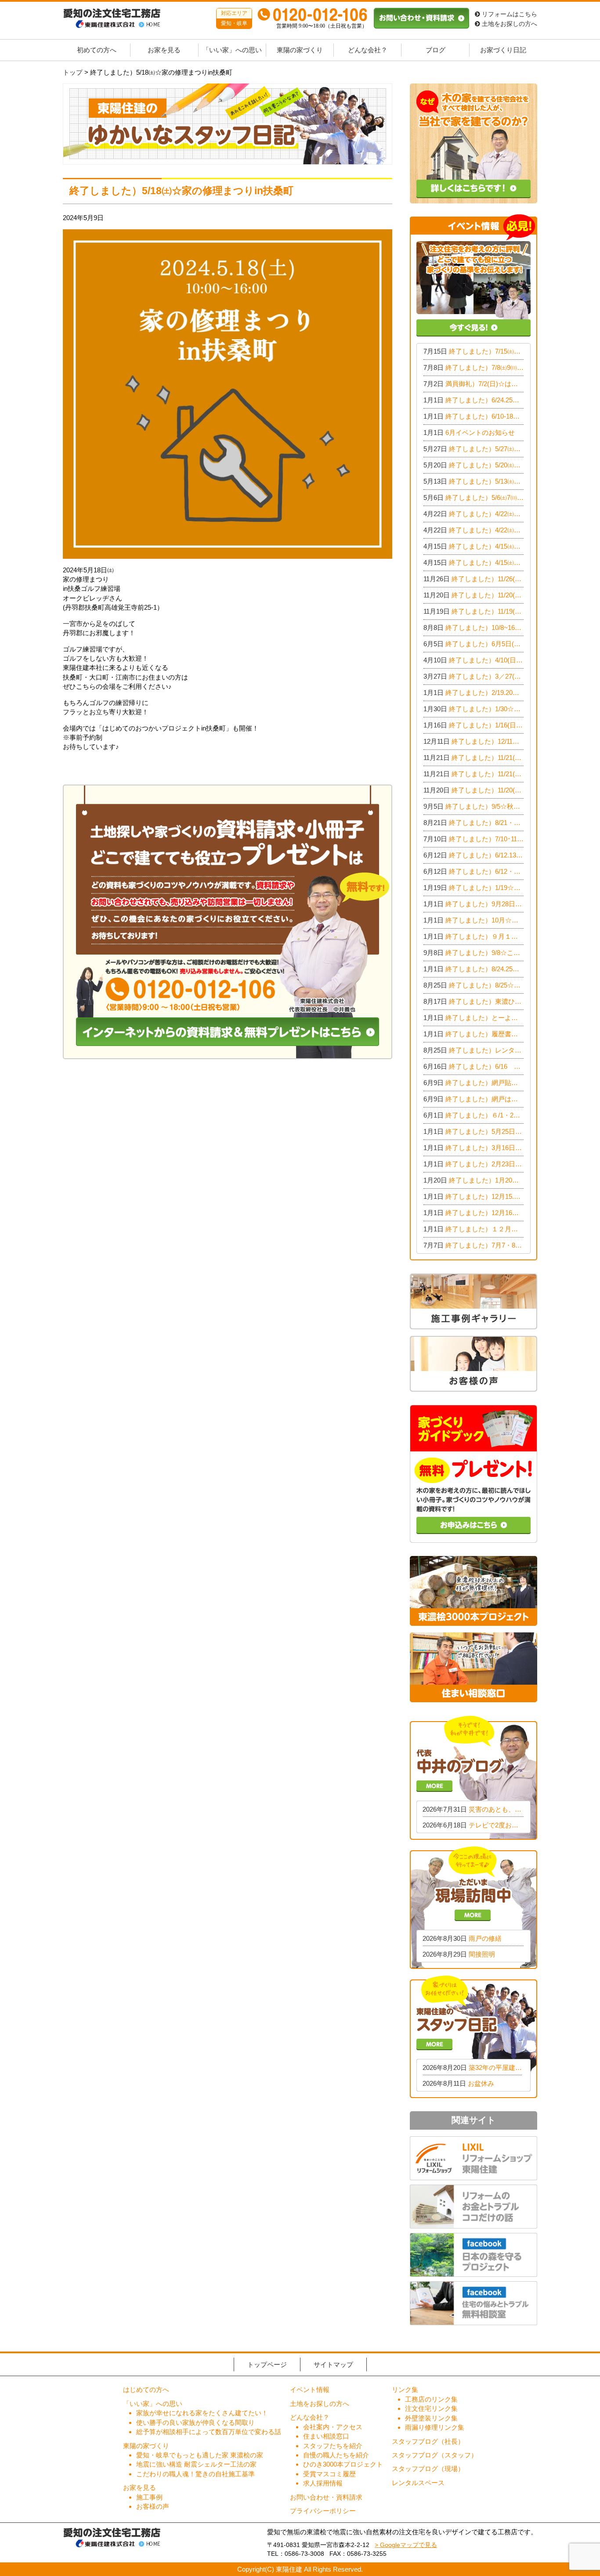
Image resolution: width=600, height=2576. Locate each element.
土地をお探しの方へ (509, 24)
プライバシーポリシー (323, 2511)
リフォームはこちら (509, 14)
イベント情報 (310, 2390)
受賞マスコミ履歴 (329, 2474)
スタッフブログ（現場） (428, 2469)
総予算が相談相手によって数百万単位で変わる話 (209, 2432)
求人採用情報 (323, 2483)
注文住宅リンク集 (431, 2408)
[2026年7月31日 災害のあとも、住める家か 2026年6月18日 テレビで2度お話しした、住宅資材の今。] (473, 1777)
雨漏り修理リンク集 (435, 2427)
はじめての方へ (146, 2390)
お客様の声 (153, 2506)
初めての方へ (97, 50)
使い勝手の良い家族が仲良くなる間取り (195, 2422)
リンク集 (405, 2390)
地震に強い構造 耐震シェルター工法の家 (196, 2464)
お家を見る (164, 50)
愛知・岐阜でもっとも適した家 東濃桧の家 (200, 2455)
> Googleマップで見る (406, 2545)
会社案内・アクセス (333, 2427)
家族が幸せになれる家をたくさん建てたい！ (202, 2413)
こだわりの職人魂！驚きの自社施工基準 (195, 2474)
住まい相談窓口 (326, 2436)
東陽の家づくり (300, 50)
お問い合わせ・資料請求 (326, 2497)
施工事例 (149, 2497)
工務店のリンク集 (431, 2399)
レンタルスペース (418, 2483)
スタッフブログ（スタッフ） (435, 2455)
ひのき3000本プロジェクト (343, 2464)
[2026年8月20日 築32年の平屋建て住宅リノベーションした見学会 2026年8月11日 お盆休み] (473, 2036)
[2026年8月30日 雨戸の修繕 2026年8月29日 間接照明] (473, 1907)
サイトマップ (333, 2364)
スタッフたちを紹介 (333, 2446)
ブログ (436, 50)
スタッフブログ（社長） (428, 2441)
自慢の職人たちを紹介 (336, 2455)
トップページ (267, 2364)
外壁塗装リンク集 (431, 2418)
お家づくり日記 (503, 50)
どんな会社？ (368, 50)
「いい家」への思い (232, 50)
